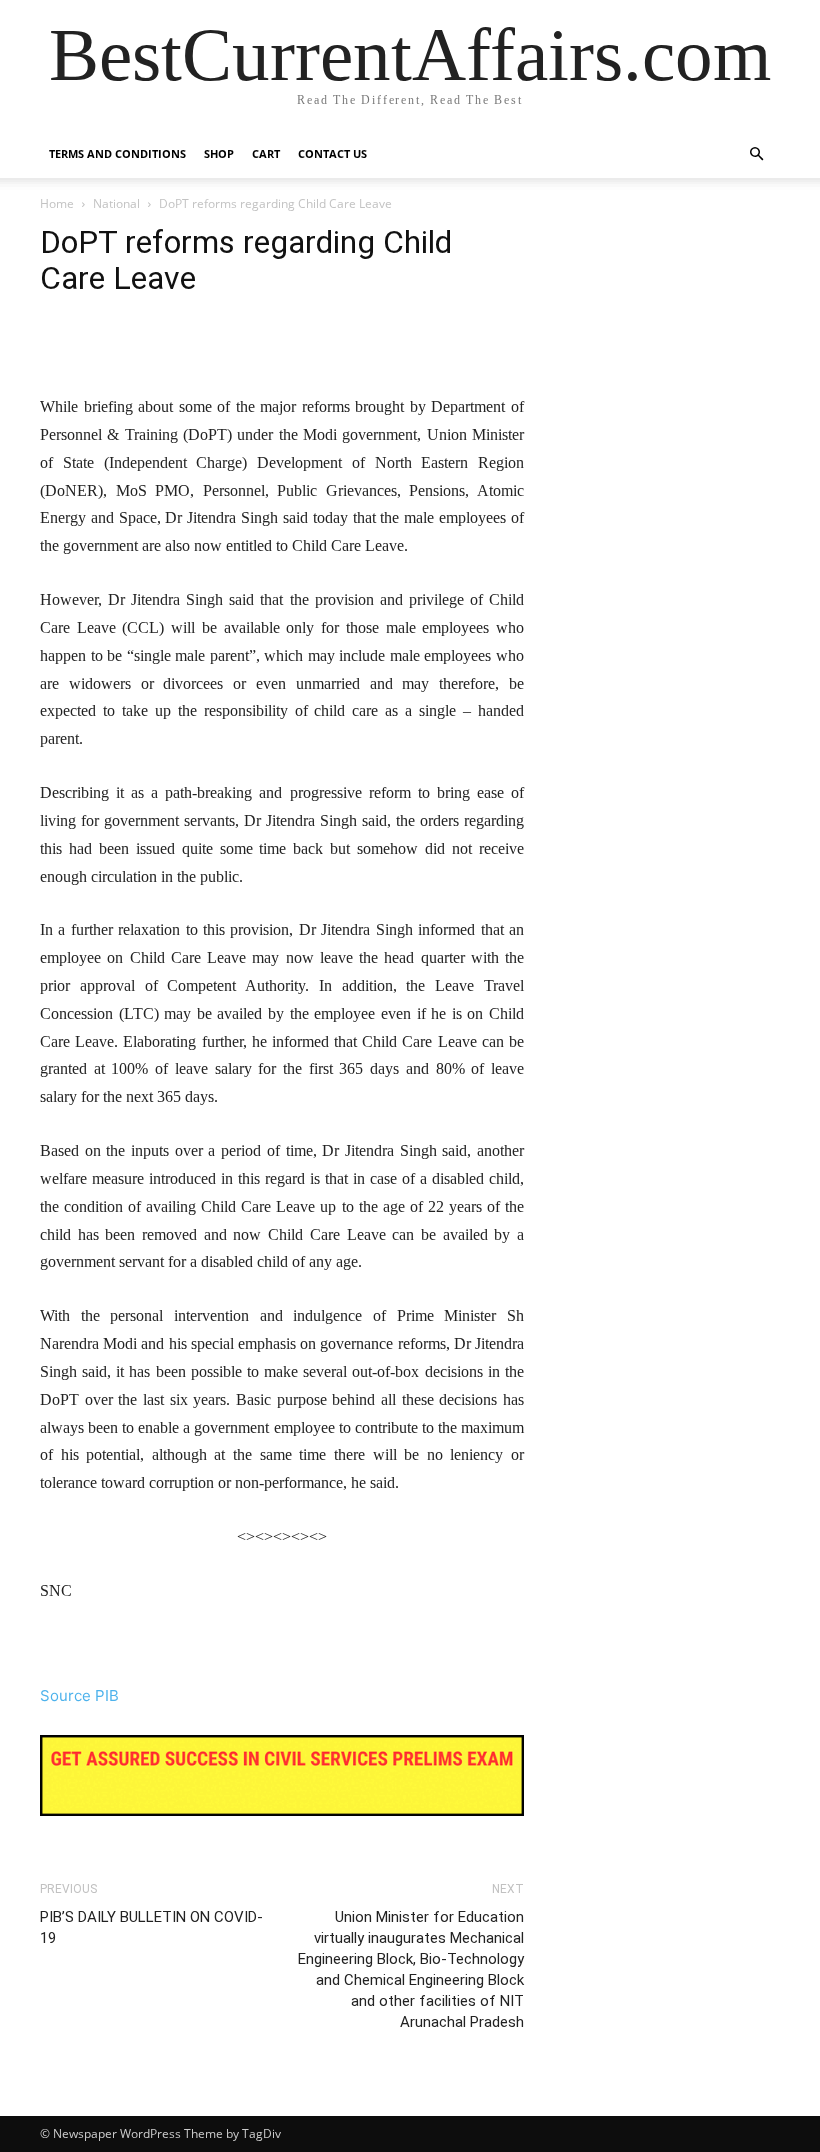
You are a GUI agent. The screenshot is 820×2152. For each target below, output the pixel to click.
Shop (219, 153)
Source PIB (79, 1695)
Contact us (332, 153)
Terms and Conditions (117, 153)
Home (57, 203)
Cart (266, 153)
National (116, 203)
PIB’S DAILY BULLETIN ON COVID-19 (151, 1927)
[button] (756, 154)
